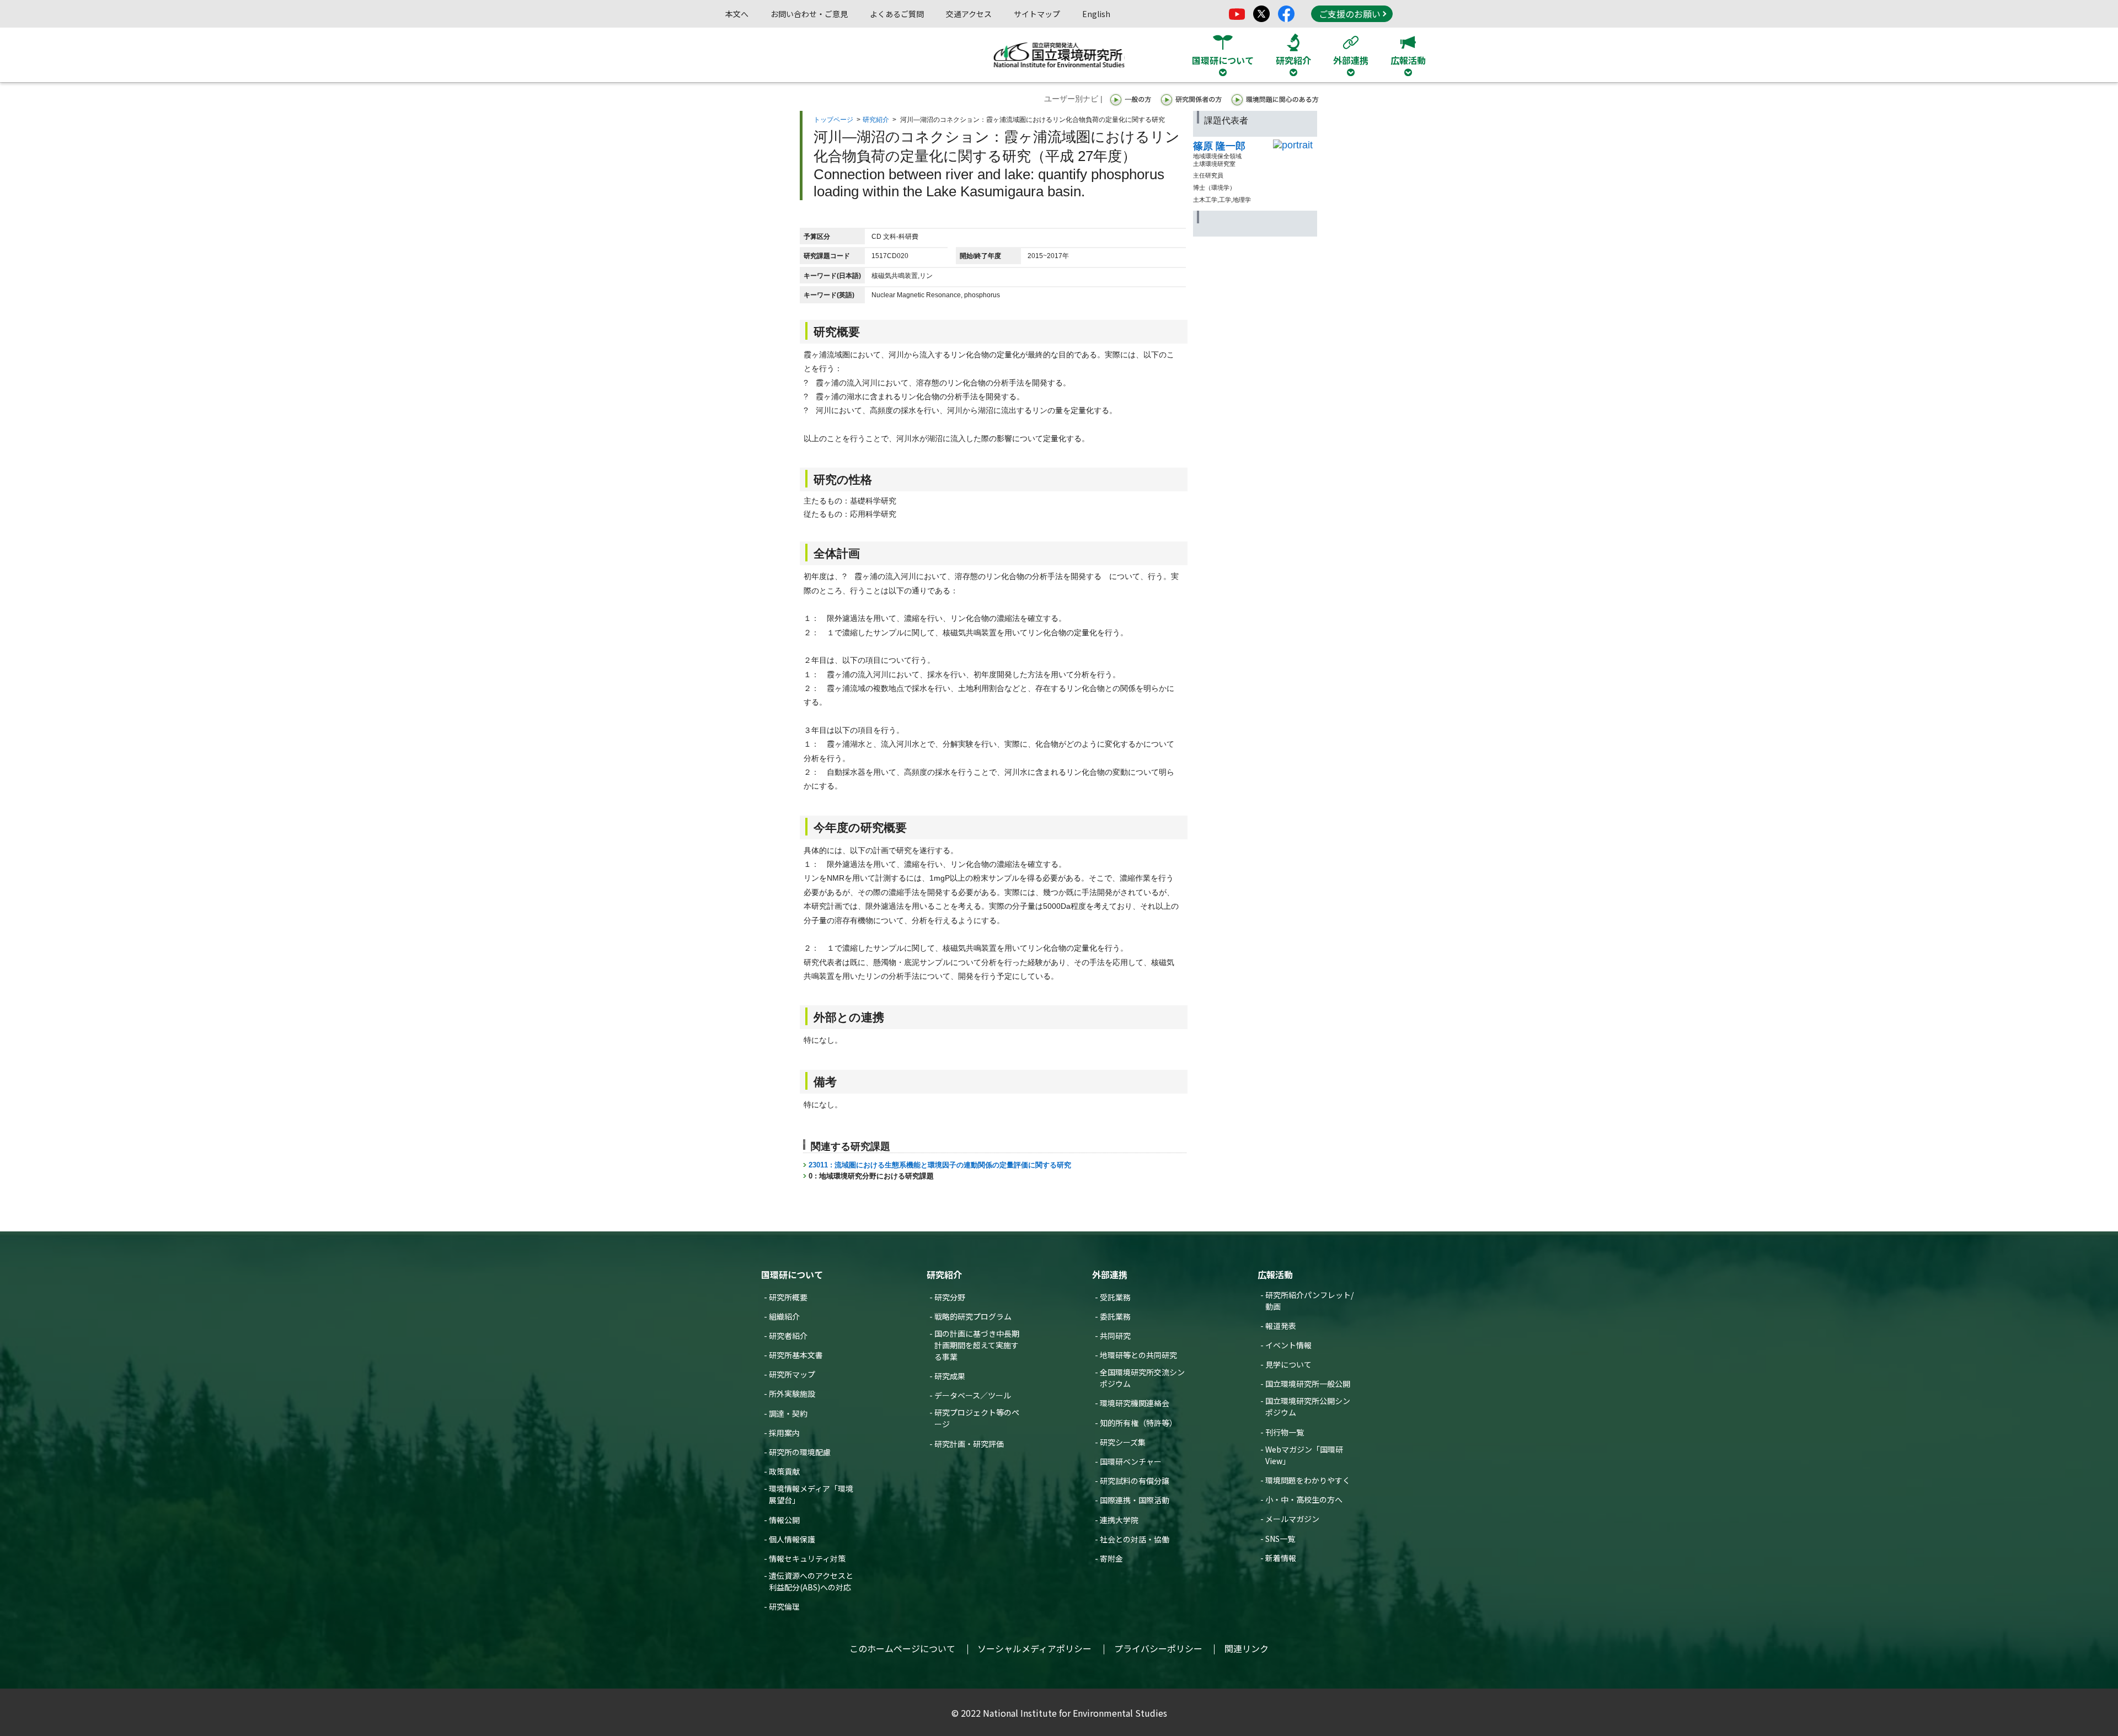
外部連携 (1110, 1274)
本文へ (737, 14)
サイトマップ (1037, 14)
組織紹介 (784, 1316)
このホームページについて (902, 1648)
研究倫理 (784, 1606)
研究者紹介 (788, 1336)
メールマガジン (1292, 1519)
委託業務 (1115, 1316)
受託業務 (1115, 1297)
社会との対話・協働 (1135, 1539)
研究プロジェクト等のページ (977, 1418)
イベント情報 (1288, 1345)
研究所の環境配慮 (800, 1452)
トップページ (833, 120)
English (1096, 14)
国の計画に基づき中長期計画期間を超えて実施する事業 (977, 1345)
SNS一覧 (1280, 1539)
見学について (1288, 1364)
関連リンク (1247, 1648)
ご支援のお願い (1350, 14)
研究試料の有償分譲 (1135, 1481)
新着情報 (1281, 1558)
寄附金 (1111, 1558)
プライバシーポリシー (1158, 1648)
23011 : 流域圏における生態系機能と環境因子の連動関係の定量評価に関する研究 (940, 1165)
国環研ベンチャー (1131, 1461)
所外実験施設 (792, 1394)
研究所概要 (788, 1297)
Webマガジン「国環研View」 (1304, 1455)
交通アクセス (969, 14)
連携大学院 (1119, 1520)
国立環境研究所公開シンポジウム (1308, 1407)
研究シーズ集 (1123, 1442)
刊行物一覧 (1285, 1432)
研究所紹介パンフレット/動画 (1309, 1301)
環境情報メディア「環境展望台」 (811, 1494)
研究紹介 (876, 120)
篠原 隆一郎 (1219, 146)
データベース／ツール (973, 1395)
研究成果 (950, 1376)
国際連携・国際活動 (1135, 1500)
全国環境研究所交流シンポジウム (1142, 1378)
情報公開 (784, 1520)
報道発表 (1281, 1326)
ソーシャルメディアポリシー (1034, 1648)
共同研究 (1115, 1336)
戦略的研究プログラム (973, 1316)
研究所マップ (792, 1374)
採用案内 (784, 1433)
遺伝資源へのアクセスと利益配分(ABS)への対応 (811, 1581)
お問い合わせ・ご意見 (809, 14)
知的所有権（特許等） (1138, 1423)
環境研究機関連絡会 (1135, 1403)
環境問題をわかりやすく (1308, 1480)
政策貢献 (784, 1471)
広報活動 (1275, 1274)
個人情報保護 (792, 1539)
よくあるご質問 (897, 14)
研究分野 (950, 1297)
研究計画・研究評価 (969, 1444)
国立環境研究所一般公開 (1308, 1384)
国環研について (792, 1274)
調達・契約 (788, 1413)
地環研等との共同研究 (1138, 1355)
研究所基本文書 (796, 1355)
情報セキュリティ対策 (807, 1558)
